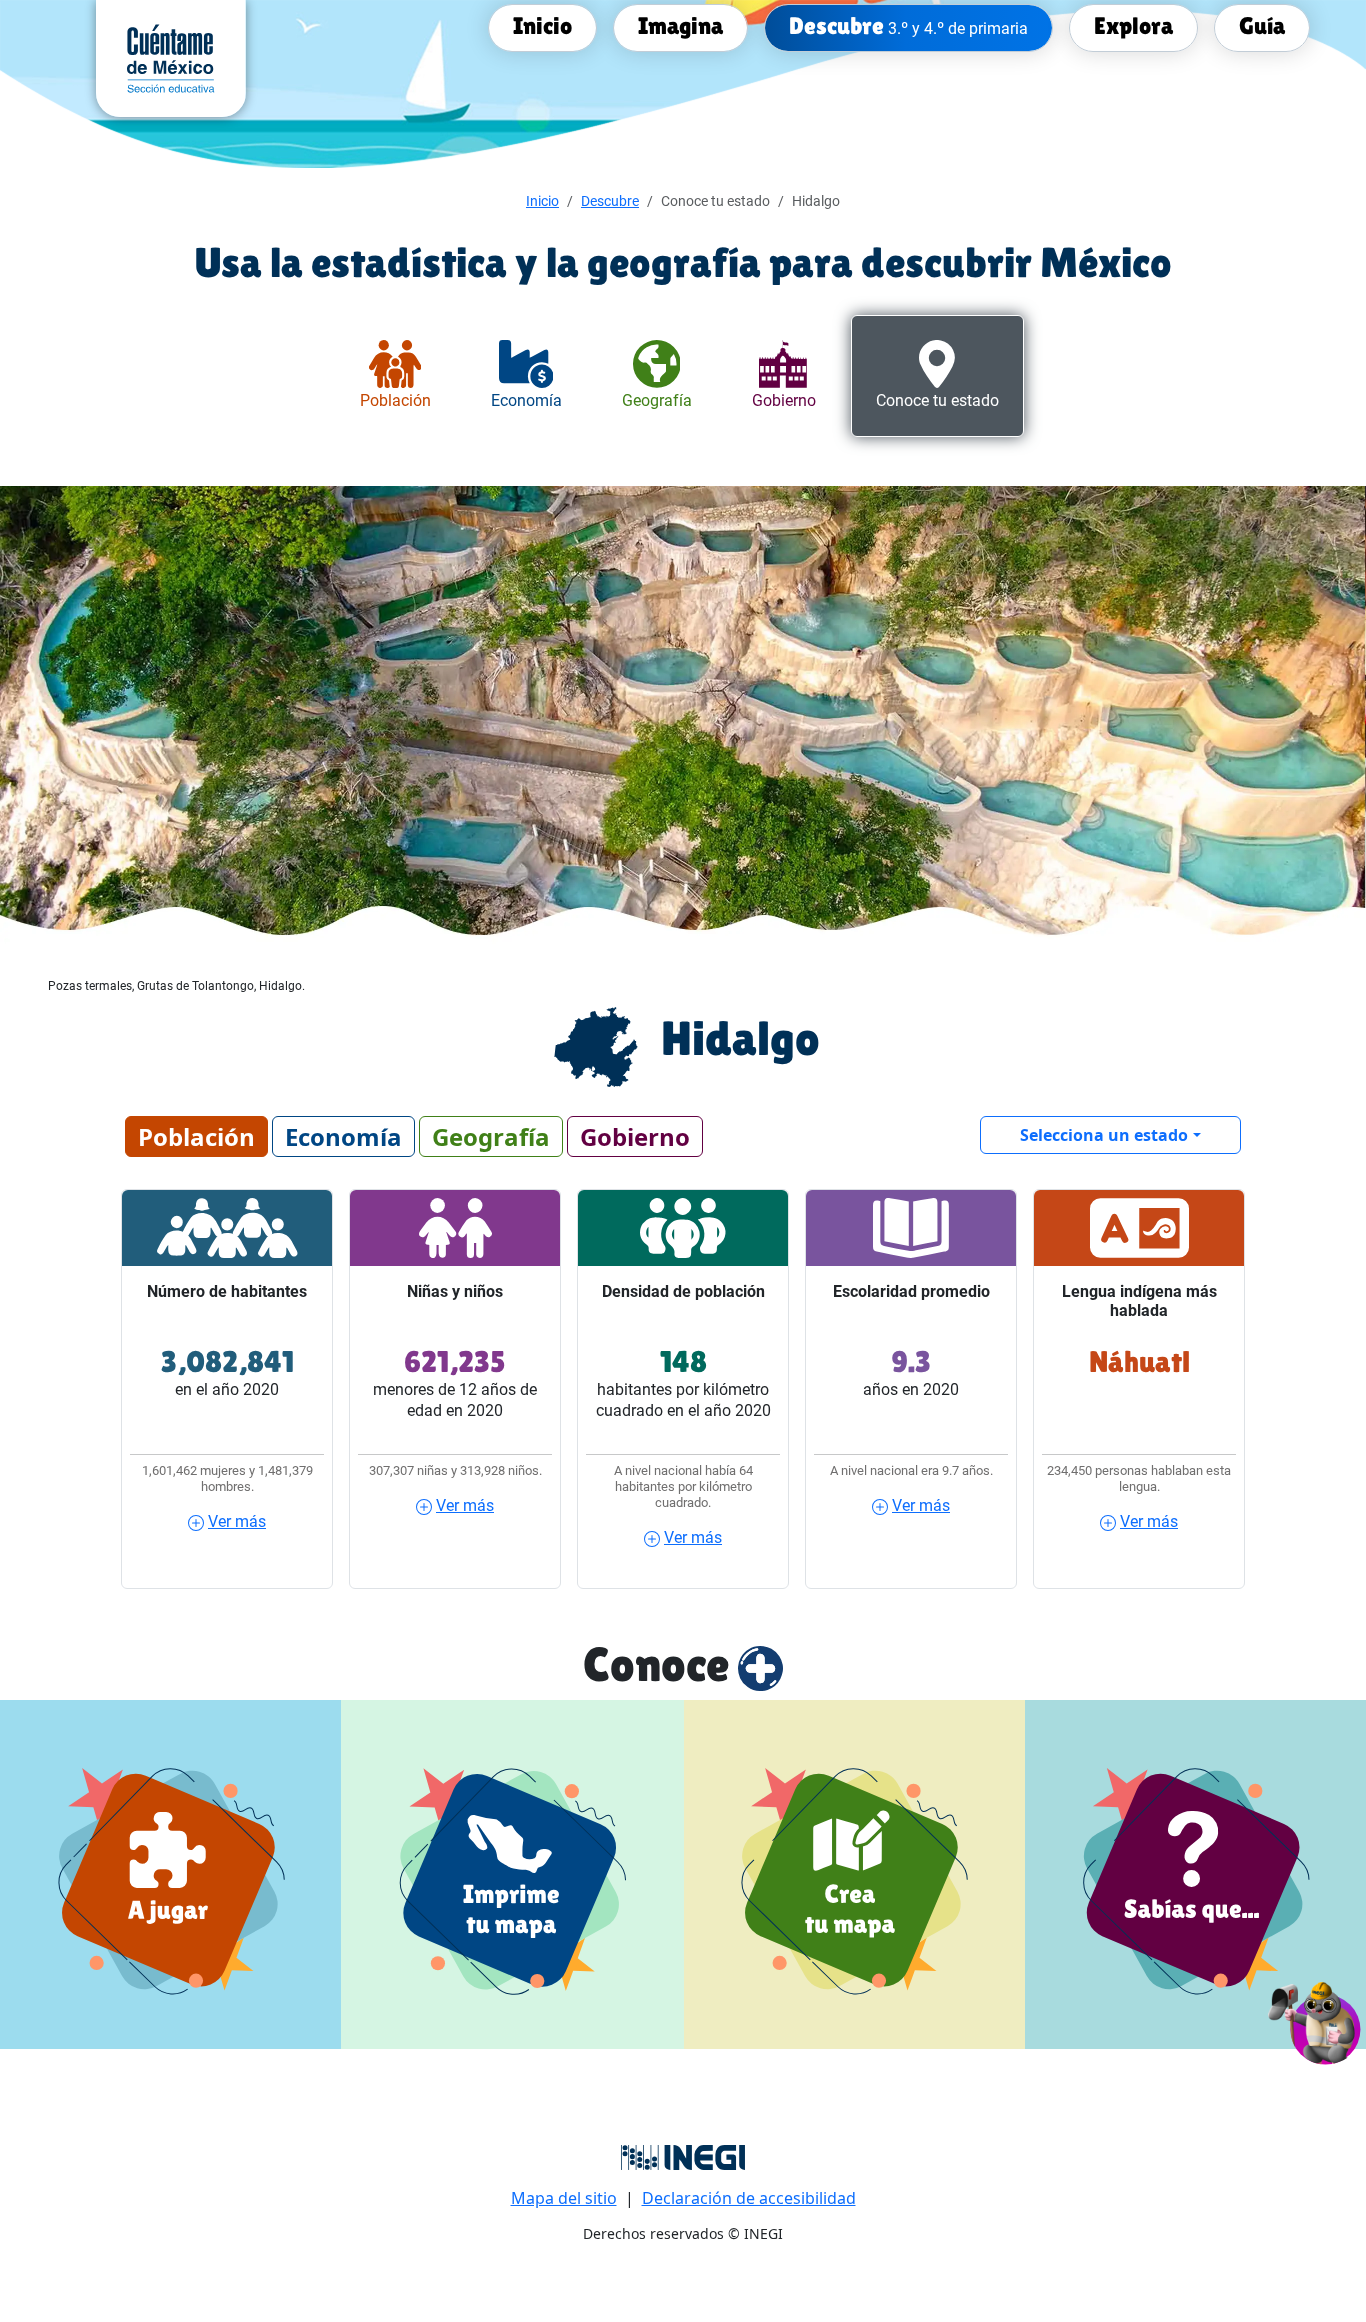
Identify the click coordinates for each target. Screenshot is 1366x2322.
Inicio (542, 201)
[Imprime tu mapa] (512, 1874)
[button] (1315, 2020)
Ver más (237, 1521)
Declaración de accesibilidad (749, 2198)
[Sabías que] (1195, 1874)
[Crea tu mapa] (854, 1874)
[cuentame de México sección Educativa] (171, 57)
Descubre (610, 201)
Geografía (491, 1136)
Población (196, 1136)
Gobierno (635, 1136)
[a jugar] (170, 1874)
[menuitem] (542, 26)
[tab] (395, 376)
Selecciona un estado (1104, 1135)
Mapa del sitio (564, 2198)
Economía (343, 1136)
